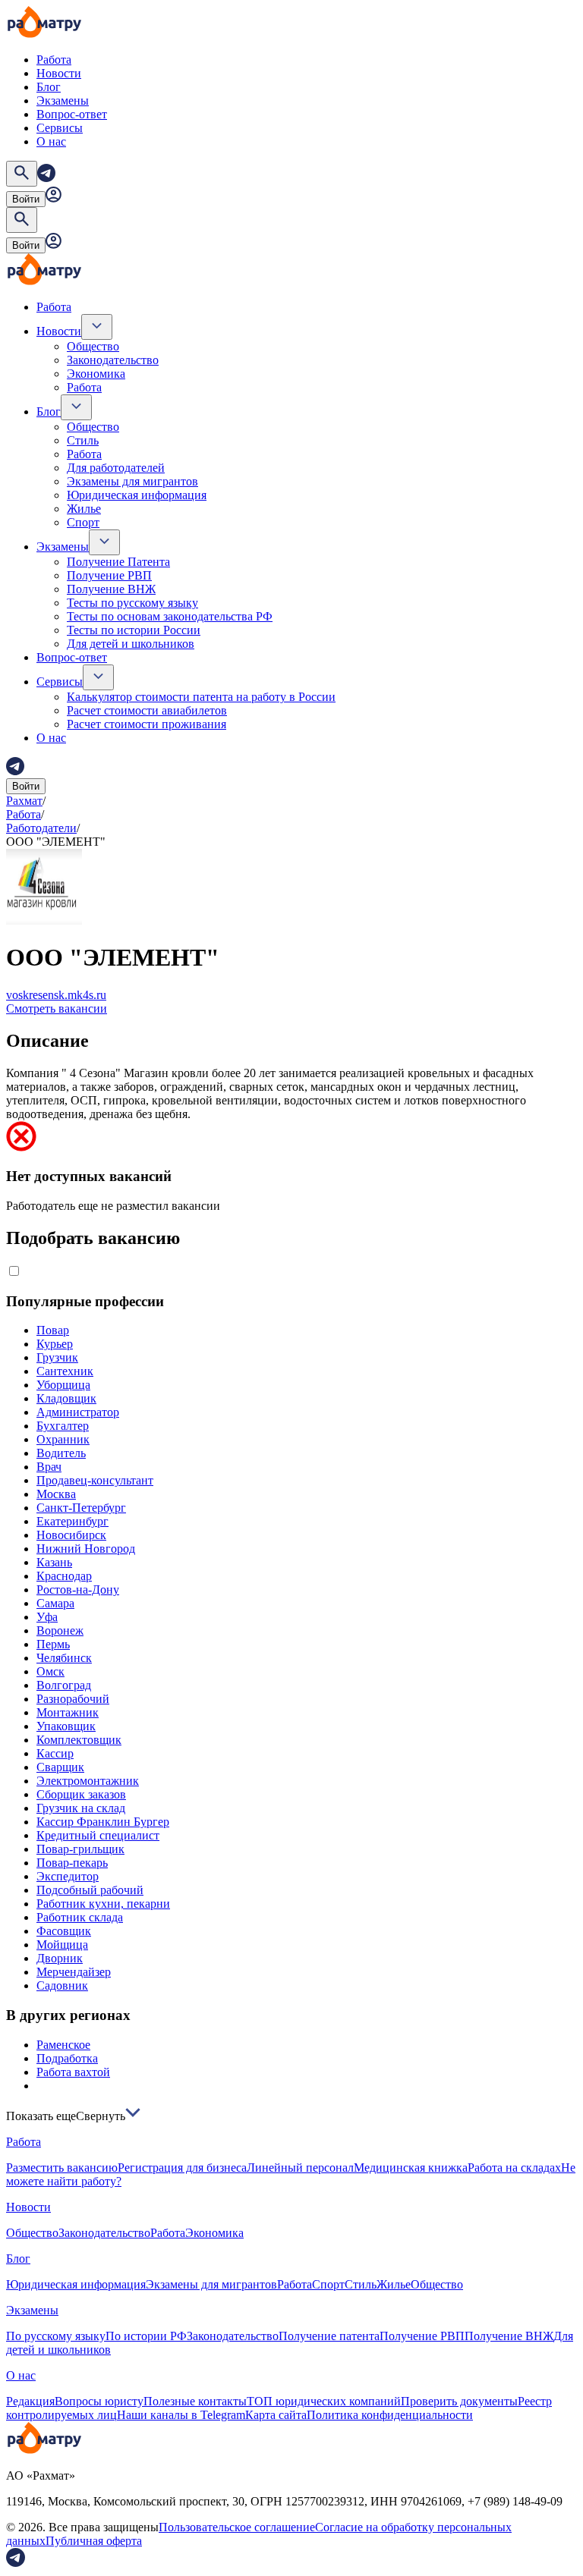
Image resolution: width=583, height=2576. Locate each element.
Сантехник (65, 1371)
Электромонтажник (88, 1781)
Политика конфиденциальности (390, 2415)
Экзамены (63, 101)
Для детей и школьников (131, 644)
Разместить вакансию (62, 2168)
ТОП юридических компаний (324, 2401)
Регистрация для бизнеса (182, 2168)
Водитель (61, 1453)
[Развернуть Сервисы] (98, 677)
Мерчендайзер (74, 1972)
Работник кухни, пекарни (103, 1904)
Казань (54, 1562)
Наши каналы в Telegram (181, 2415)
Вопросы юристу (99, 2401)
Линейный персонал (300, 2168)
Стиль (83, 440)
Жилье (84, 509)
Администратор (78, 1412)
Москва (56, 1494)
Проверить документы (459, 2401)
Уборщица (63, 1385)
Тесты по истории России (134, 630)
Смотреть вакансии (57, 1008)
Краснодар (64, 1576)
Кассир (55, 1753)
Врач (49, 1467)
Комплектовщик (79, 1740)
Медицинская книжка (411, 2168)
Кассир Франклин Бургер (103, 1822)
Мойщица (62, 1945)
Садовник (62, 1985)
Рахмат (24, 801)
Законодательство (113, 360)
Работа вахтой (73, 2072)
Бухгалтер (63, 1426)
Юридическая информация (137, 495)
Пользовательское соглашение (237, 2527)
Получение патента (329, 2336)
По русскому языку (56, 2336)
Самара (55, 1603)
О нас (51, 141)
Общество (93, 346)
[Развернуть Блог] (76, 407)
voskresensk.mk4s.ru (56, 995)
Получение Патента (118, 562)
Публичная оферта (94, 2541)
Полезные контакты (195, 2401)
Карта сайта (276, 2415)
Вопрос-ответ (72, 114)
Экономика (96, 374)
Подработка (67, 2058)
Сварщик (60, 1767)
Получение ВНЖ (111, 589)
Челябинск (64, 1658)
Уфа (47, 1617)
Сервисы (60, 128)
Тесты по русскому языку (132, 603)
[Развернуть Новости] (97, 327)
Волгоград (64, 1685)
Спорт (83, 522)
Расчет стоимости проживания (147, 724)
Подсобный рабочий (90, 1890)
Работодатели (41, 828)
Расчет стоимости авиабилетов (147, 710)
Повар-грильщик (80, 1849)
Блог (49, 87)
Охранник (63, 1439)
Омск (50, 1671)
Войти (26, 199)
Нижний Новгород (86, 1549)
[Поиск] (22, 174)
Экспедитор (68, 1876)
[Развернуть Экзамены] (104, 542)
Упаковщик (66, 1726)
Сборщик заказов (81, 1794)
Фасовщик (64, 1931)
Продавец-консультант (95, 1480)
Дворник (60, 1958)
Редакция (30, 2401)
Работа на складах (514, 2168)
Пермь (53, 1644)
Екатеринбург (72, 1521)
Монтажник (68, 1712)
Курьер (55, 1344)
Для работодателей (116, 468)
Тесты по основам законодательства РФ (170, 616)
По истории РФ (146, 2336)
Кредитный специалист (98, 1835)
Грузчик (57, 1357)
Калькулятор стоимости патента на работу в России (201, 697)
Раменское (63, 2045)
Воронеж (60, 1630)
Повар (53, 1330)
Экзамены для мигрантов (132, 481)
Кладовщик (66, 1398)
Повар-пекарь (72, 1863)
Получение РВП (109, 575)
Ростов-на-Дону (78, 1590)
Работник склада (80, 1917)
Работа (54, 60)
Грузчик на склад (81, 1808)
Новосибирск (71, 1535)
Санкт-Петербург (81, 1508)
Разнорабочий (73, 1699)
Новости (59, 73)
